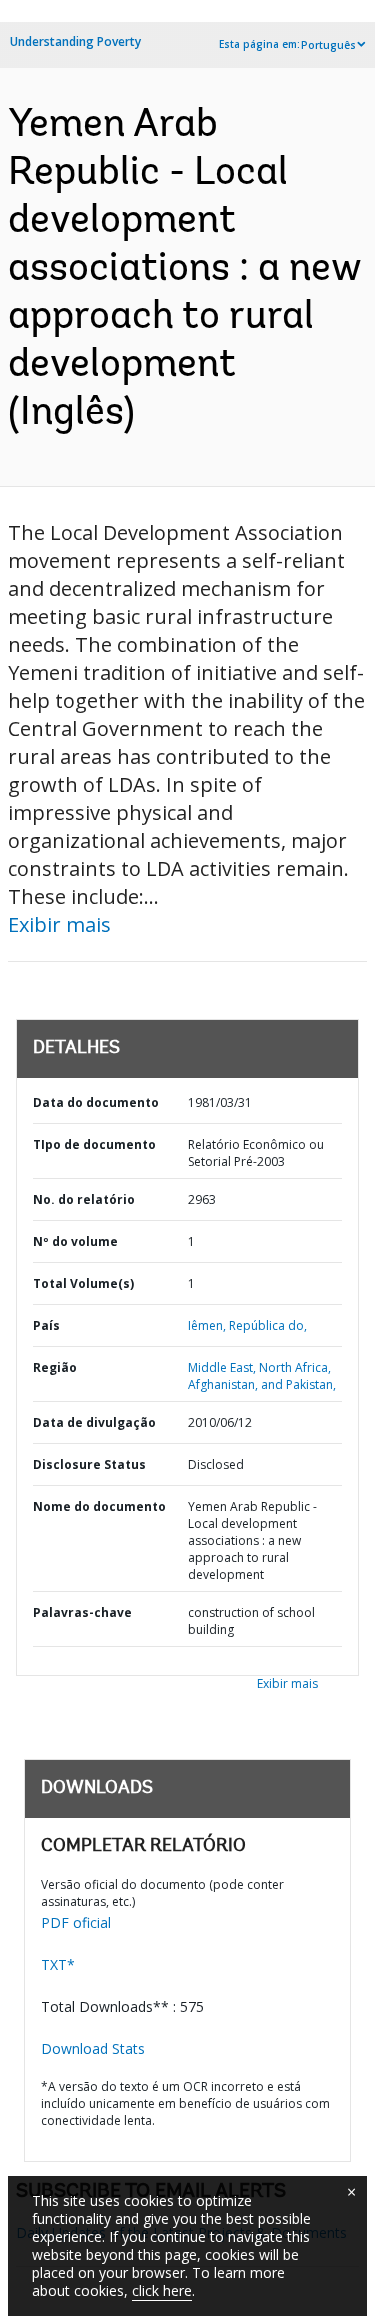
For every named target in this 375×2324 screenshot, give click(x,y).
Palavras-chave (82, 1612)
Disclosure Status (89, 1464)
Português (328, 45)
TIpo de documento (94, 1144)
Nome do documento (99, 1506)
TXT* (58, 1964)
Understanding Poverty (75, 41)
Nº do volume (75, 1241)
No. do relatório (84, 1199)
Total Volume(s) (83, 1283)
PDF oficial (76, 1922)
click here (162, 2290)
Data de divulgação (94, 1422)
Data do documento (96, 1102)
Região (55, 1367)
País (46, 1325)
